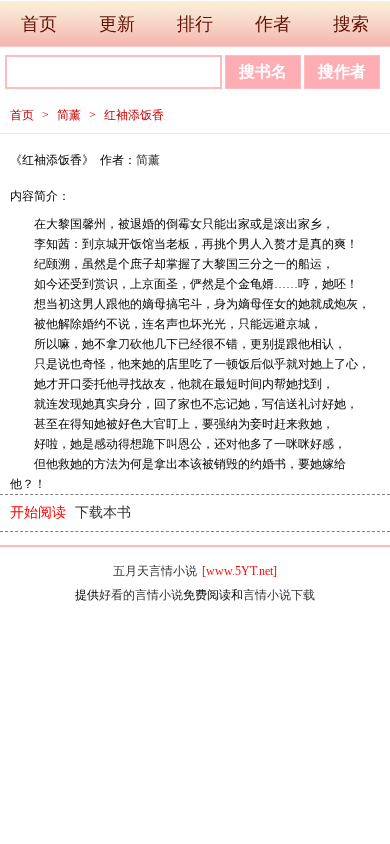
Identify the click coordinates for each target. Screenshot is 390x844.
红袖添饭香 (134, 115)
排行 (195, 24)
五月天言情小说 (155, 571)
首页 (39, 24)
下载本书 (103, 512)
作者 (273, 24)
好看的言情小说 (141, 595)
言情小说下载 (279, 595)
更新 (117, 24)
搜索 (351, 24)
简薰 (69, 115)
